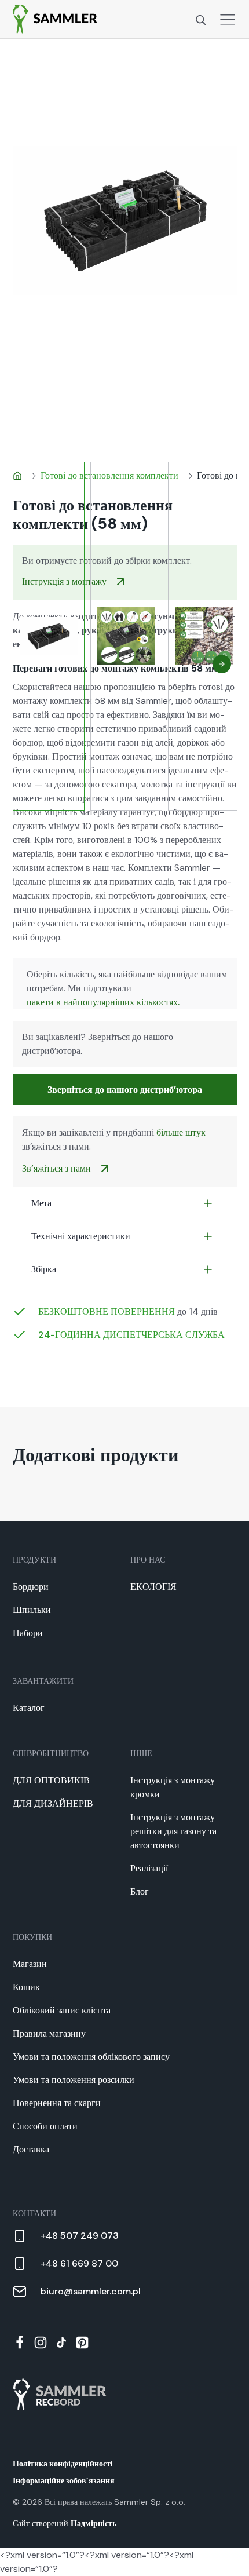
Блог (140, 1891)
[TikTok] (61, 2343)
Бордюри (31, 1587)
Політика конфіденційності (63, 2464)
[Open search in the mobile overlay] (201, 19)
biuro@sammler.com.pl (91, 2291)
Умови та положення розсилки (74, 2080)
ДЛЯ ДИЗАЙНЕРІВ (53, 1803)
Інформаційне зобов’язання (64, 2480)
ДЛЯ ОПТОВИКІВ (51, 1780)
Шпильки (32, 1610)
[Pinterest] (82, 2343)
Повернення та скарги (57, 2103)
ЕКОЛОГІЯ (153, 1587)
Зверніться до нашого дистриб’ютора (125, 1090)
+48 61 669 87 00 (79, 2263)
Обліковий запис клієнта (62, 2010)
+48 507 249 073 (80, 2236)
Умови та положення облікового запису (91, 2057)
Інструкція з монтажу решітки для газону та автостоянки (173, 1831)
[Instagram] (41, 2343)
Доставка (31, 2149)
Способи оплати (45, 2126)
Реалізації (149, 1868)
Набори (28, 1633)
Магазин (30, 1964)
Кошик (26, 1987)
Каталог (29, 1708)
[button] (222, 664)
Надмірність (94, 2523)
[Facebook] (20, 2343)
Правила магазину (49, 2033)
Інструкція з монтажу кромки (173, 1787)
